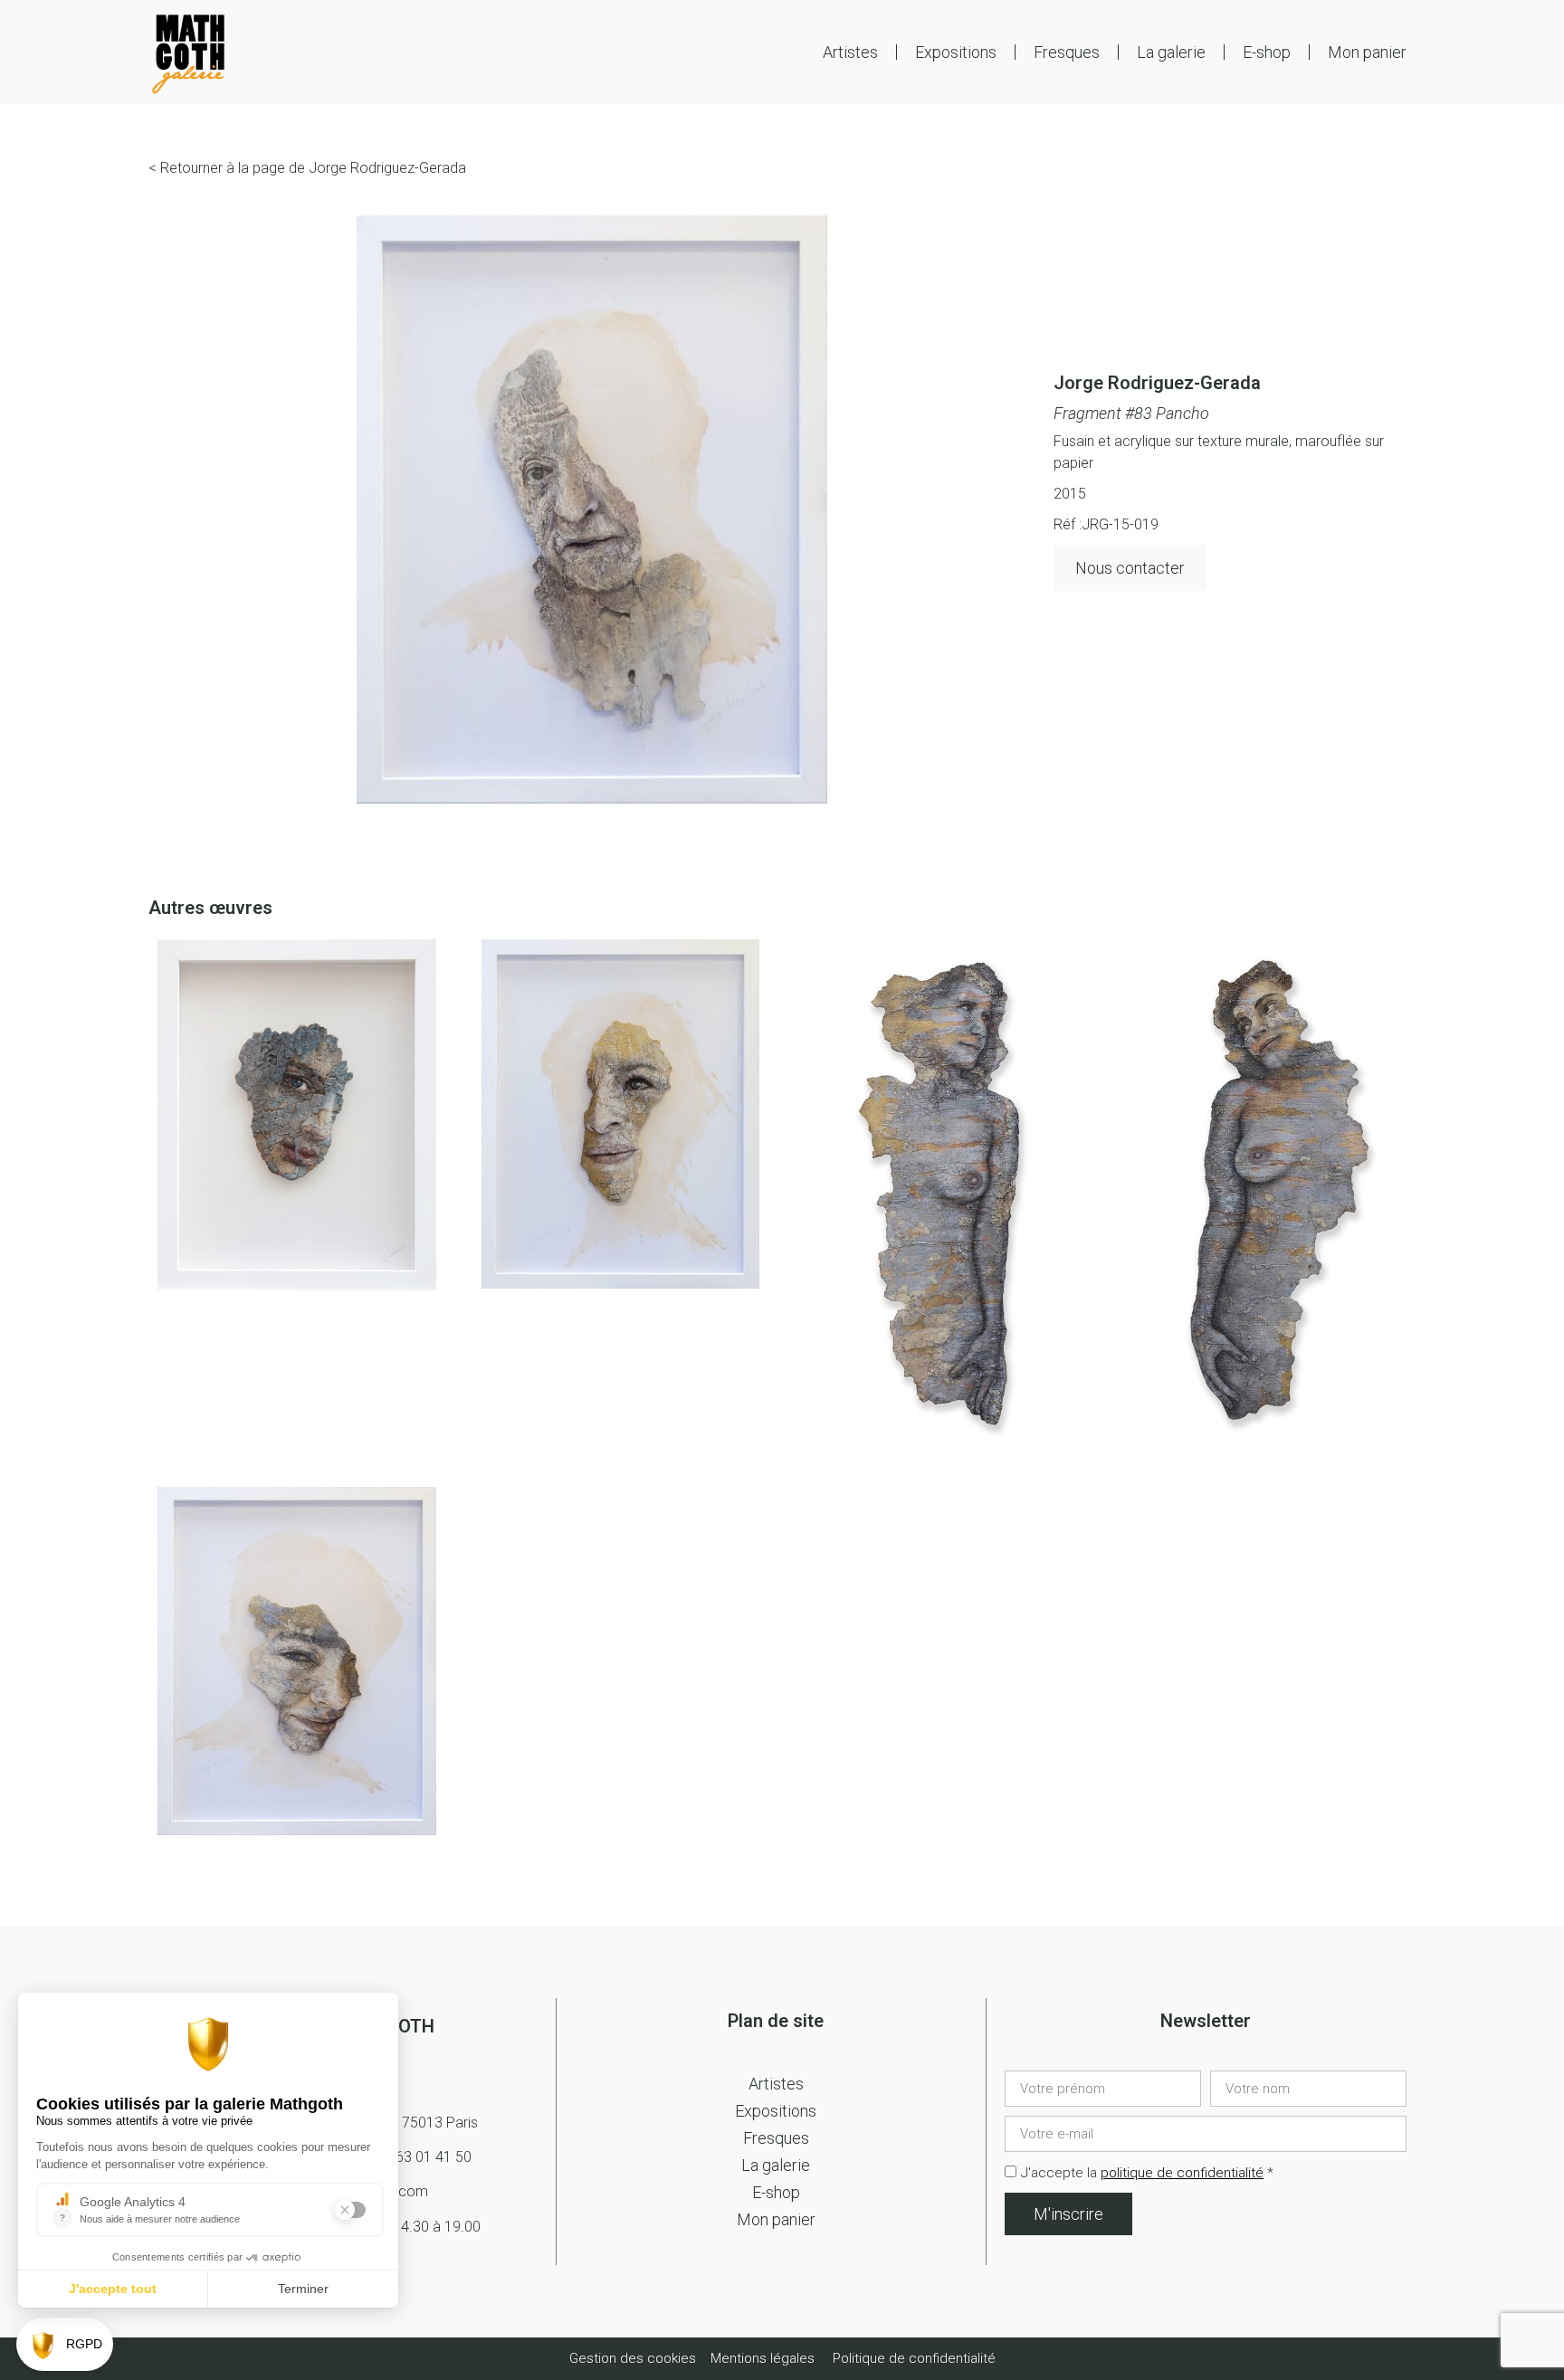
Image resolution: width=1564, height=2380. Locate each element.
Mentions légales (763, 2358)
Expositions (956, 52)
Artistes (850, 52)
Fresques (1067, 52)
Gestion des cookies (634, 2358)
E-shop (1267, 52)
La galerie (1171, 52)
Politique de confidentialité (914, 2358)
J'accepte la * (1147, 2173)
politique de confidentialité (1182, 2173)
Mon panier (1367, 52)
